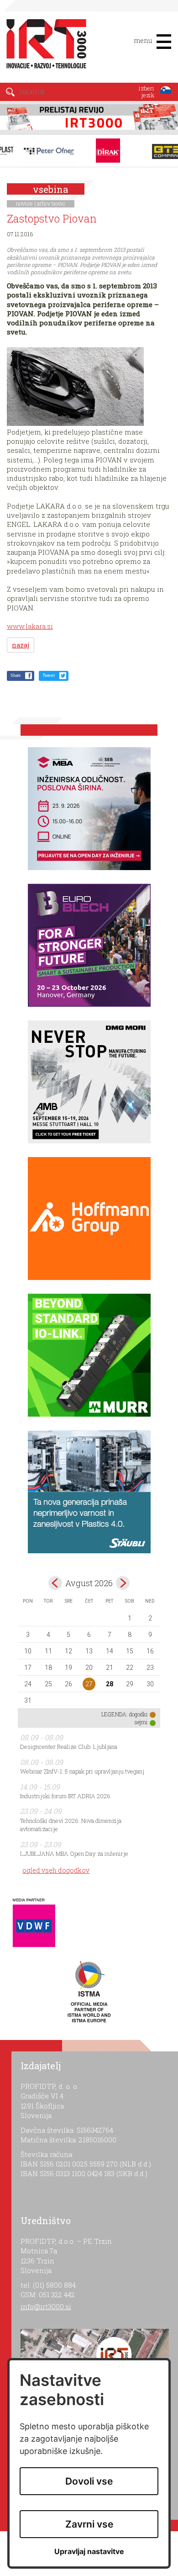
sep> (123, 1583)
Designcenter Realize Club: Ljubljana (69, 1747)
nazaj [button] (21, 645)
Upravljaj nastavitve (89, 2552)
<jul (55, 1583)
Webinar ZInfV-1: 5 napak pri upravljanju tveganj (82, 1771)
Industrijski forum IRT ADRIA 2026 (65, 1796)
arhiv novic (51, 203)
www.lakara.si (30, 626)
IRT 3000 (43, 45)
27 (89, 1684)
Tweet (49, 675)
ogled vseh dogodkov (56, 1870)
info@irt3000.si (46, 2306)
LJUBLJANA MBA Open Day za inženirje (74, 1854)
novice (24, 203)
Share (16, 675)
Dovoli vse (89, 2481)
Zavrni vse (89, 2524)
